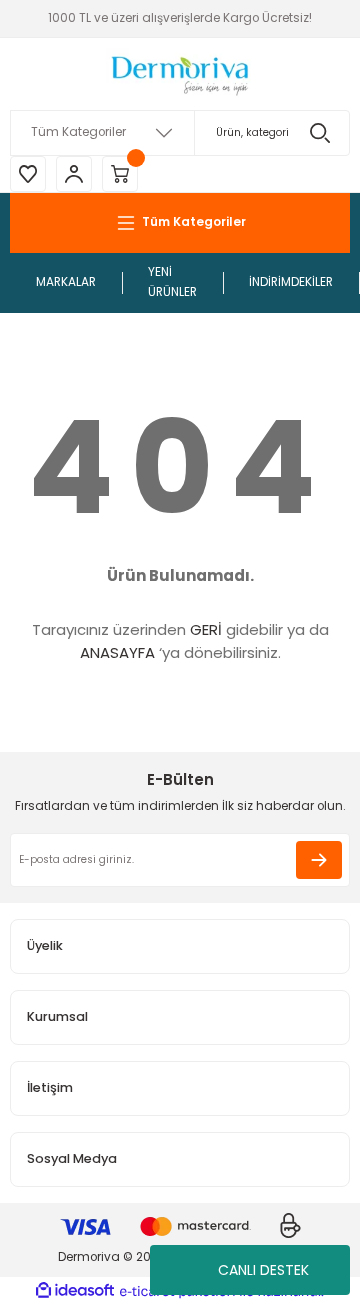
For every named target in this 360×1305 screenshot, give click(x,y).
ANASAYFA (117, 652)
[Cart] (120, 174)
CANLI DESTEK (263, 1270)
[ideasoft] (75, 1291)
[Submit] (319, 860)
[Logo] (180, 74)
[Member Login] (74, 174)
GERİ (206, 629)
